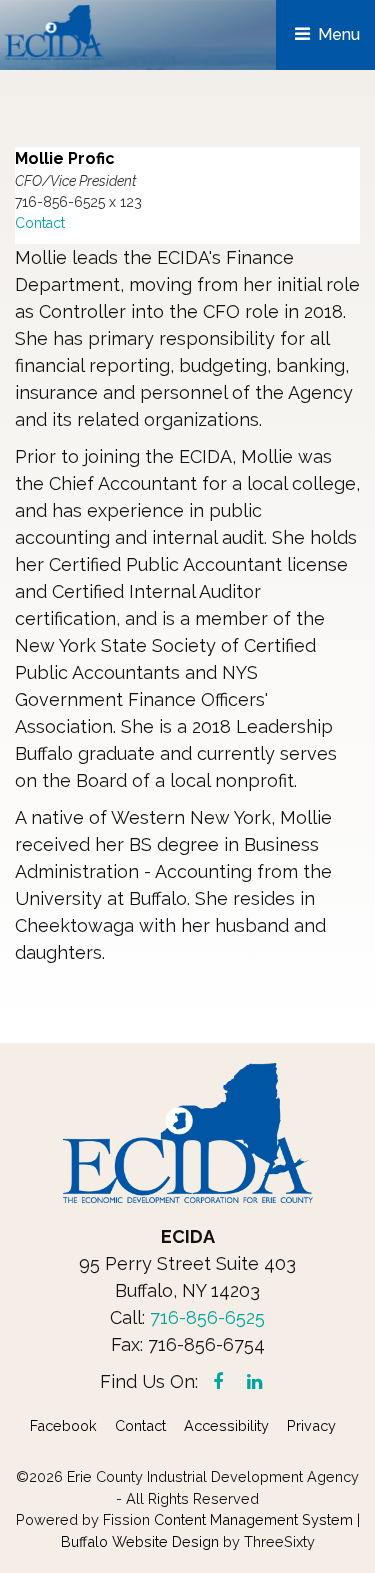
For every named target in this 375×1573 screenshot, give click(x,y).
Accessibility (226, 1425)
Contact (40, 223)
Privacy (311, 1425)
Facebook (63, 1425)
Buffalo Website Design (140, 1541)
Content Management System (253, 1519)
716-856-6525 (207, 1317)
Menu (337, 34)
